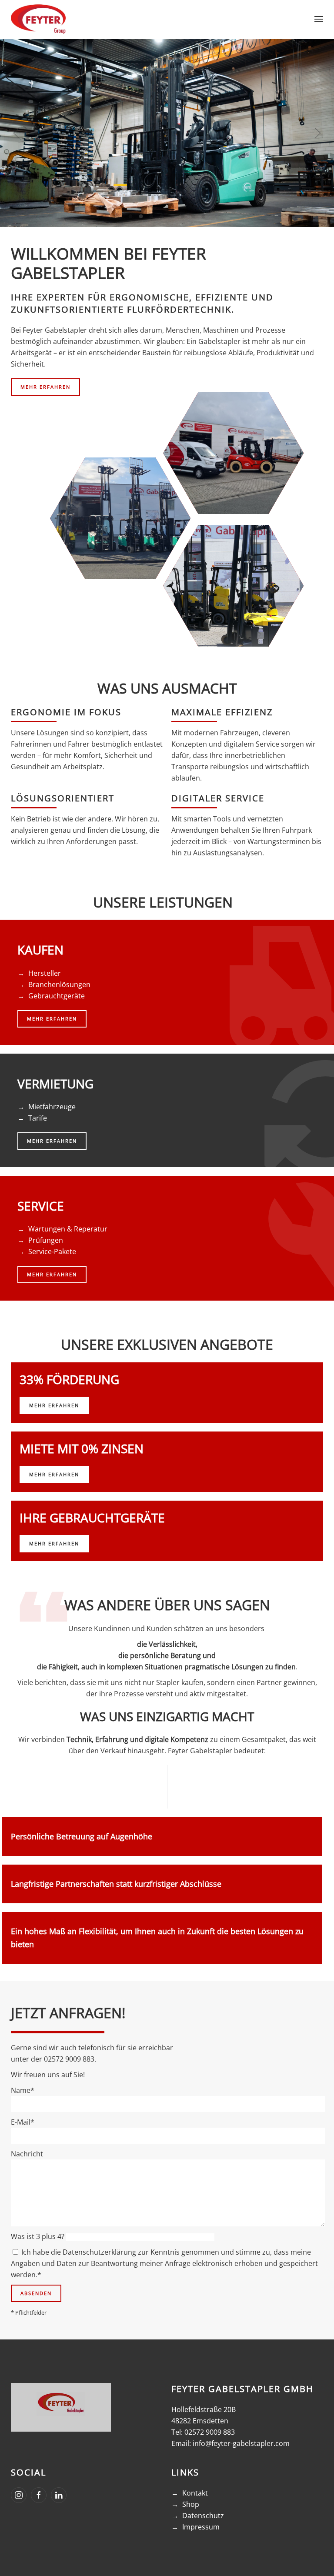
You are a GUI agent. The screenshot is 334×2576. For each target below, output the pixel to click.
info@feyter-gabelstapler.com (241, 2443)
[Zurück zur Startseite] (38, 19)
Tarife (38, 1118)
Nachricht (27, 2154)
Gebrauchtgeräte (57, 996)
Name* (23, 2090)
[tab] (131, 216)
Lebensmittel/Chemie (120, 518)
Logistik (233, 453)
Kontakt (195, 2493)
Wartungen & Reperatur (68, 1229)
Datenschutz (203, 2516)
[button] (319, 19)
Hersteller (45, 973)
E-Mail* (23, 2122)
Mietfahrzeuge (52, 1107)
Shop (191, 2504)
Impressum (201, 2527)
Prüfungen (46, 1240)
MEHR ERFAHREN (45, 387)
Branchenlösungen (59, 984)
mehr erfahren (54, 1405)
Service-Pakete (52, 1251)
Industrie (233, 586)
